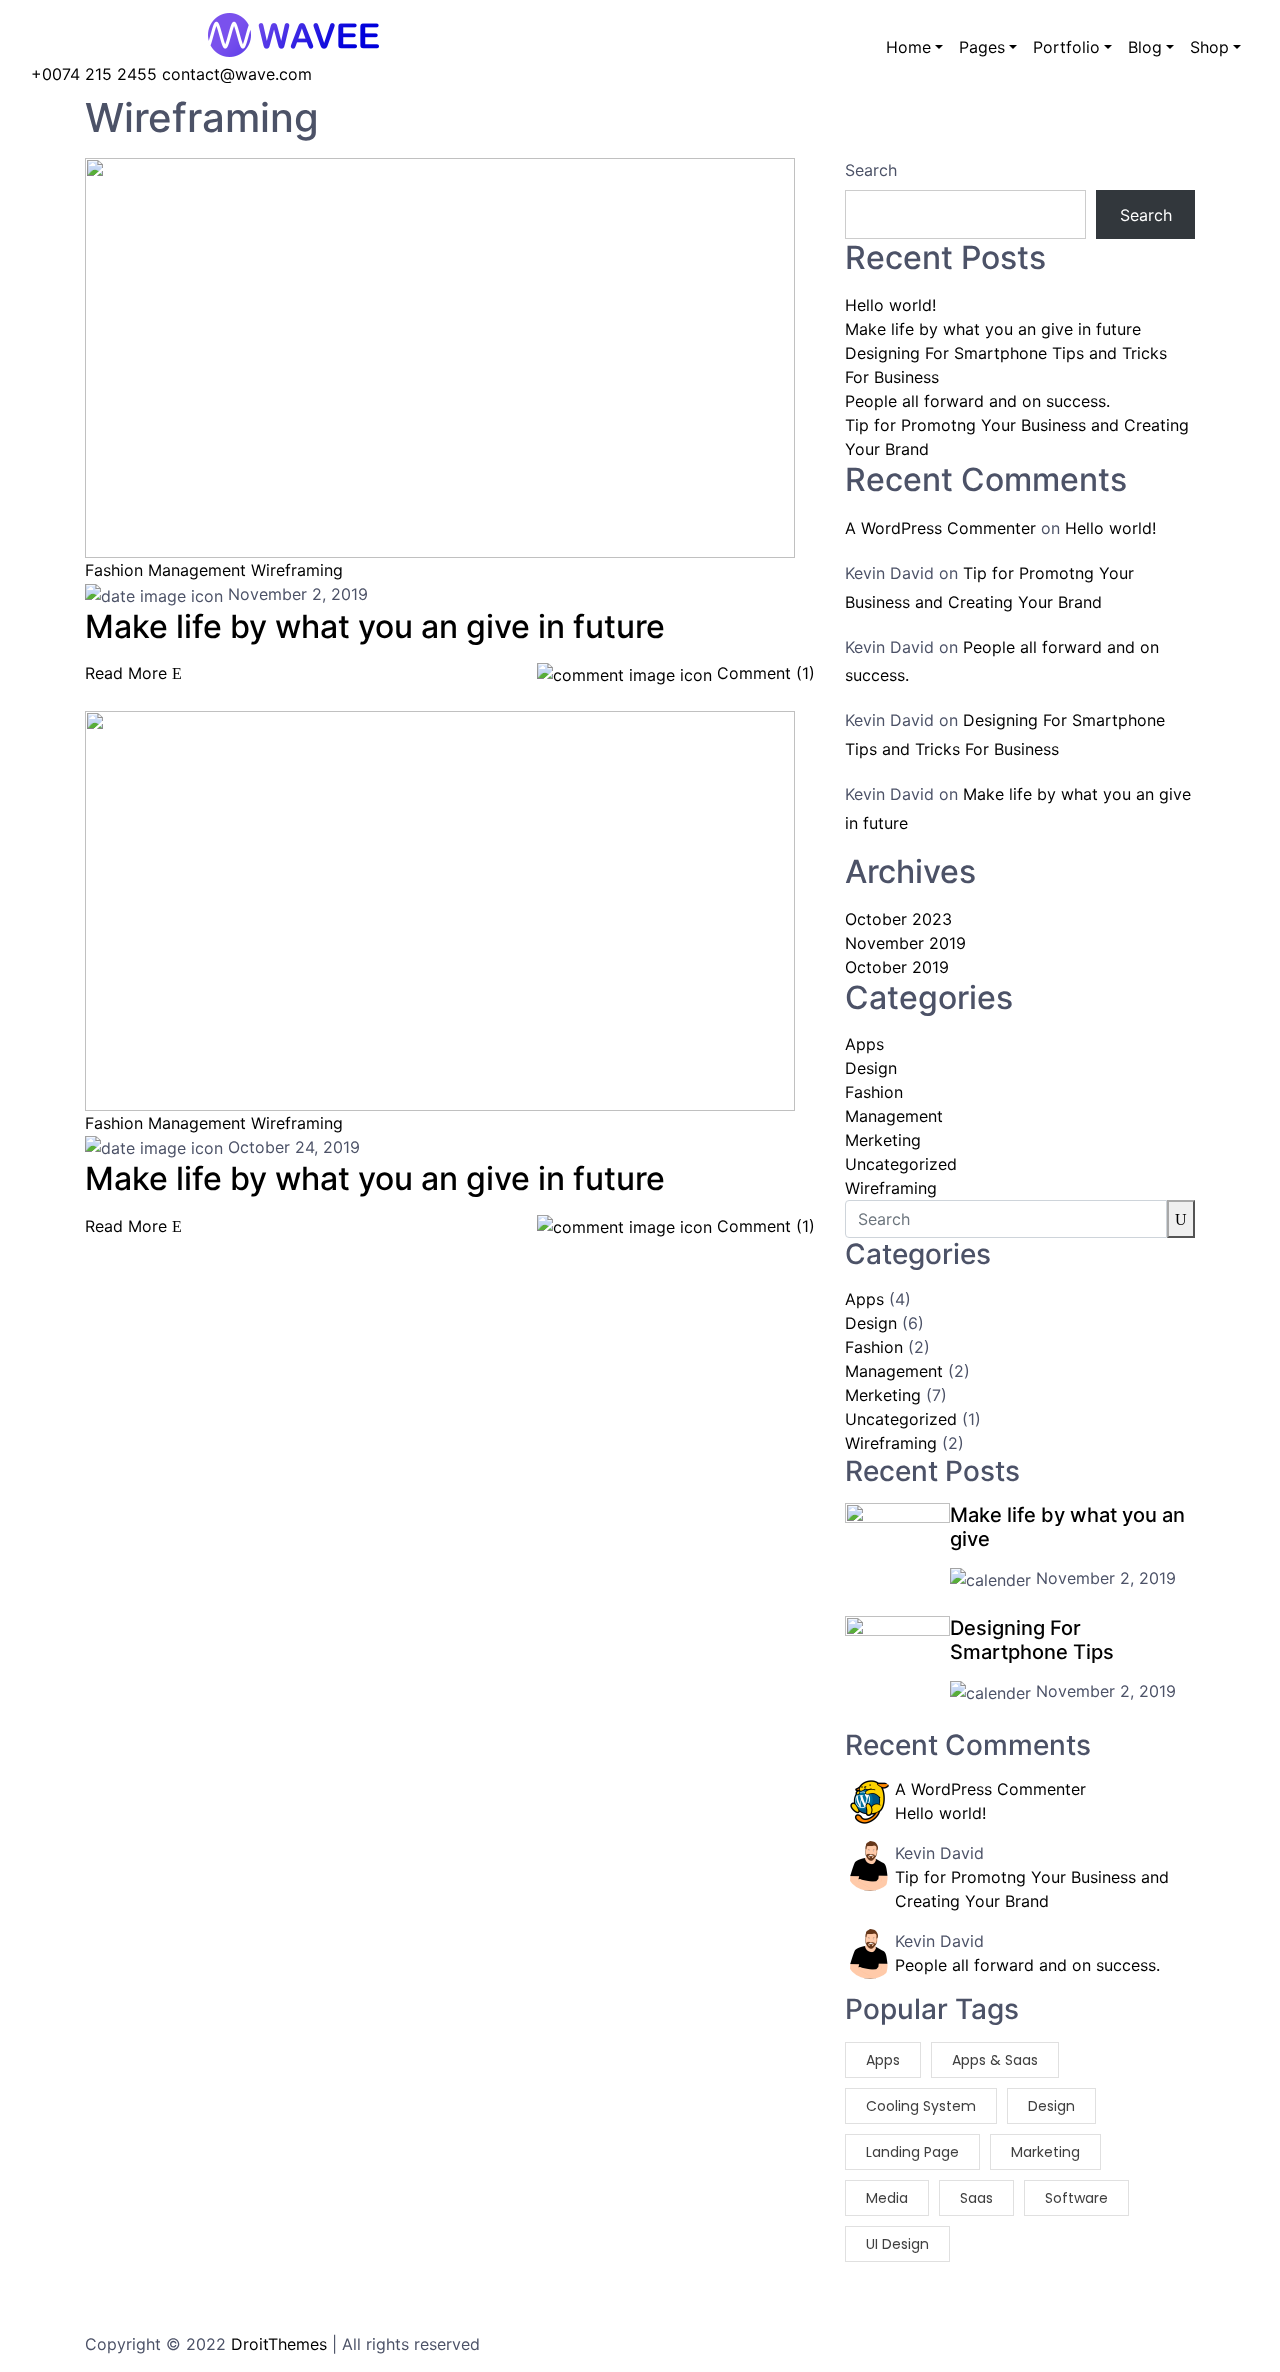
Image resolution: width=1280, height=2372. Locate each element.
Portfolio (1066, 47)
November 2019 (905, 943)
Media (887, 2198)
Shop (1209, 47)
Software (1076, 2198)
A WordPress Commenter (940, 528)
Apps (864, 1044)
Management (197, 570)
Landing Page (912, 2152)
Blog (1145, 47)
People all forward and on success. (977, 401)
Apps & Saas (995, 2060)
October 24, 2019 (291, 1147)
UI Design (897, 2244)
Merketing (883, 1140)
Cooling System (921, 2106)
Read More (128, 673)
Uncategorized (901, 1164)
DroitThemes (279, 2344)
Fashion (114, 570)
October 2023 (898, 919)
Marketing (1045, 2152)
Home (908, 47)
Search (871, 170)
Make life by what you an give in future (993, 329)
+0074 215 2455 (96, 74)
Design (871, 1068)
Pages (982, 47)
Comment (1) (763, 673)
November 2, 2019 (295, 594)
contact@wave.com (237, 74)
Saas (976, 2198)
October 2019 (897, 967)
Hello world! (890, 305)
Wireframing (297, 570)
